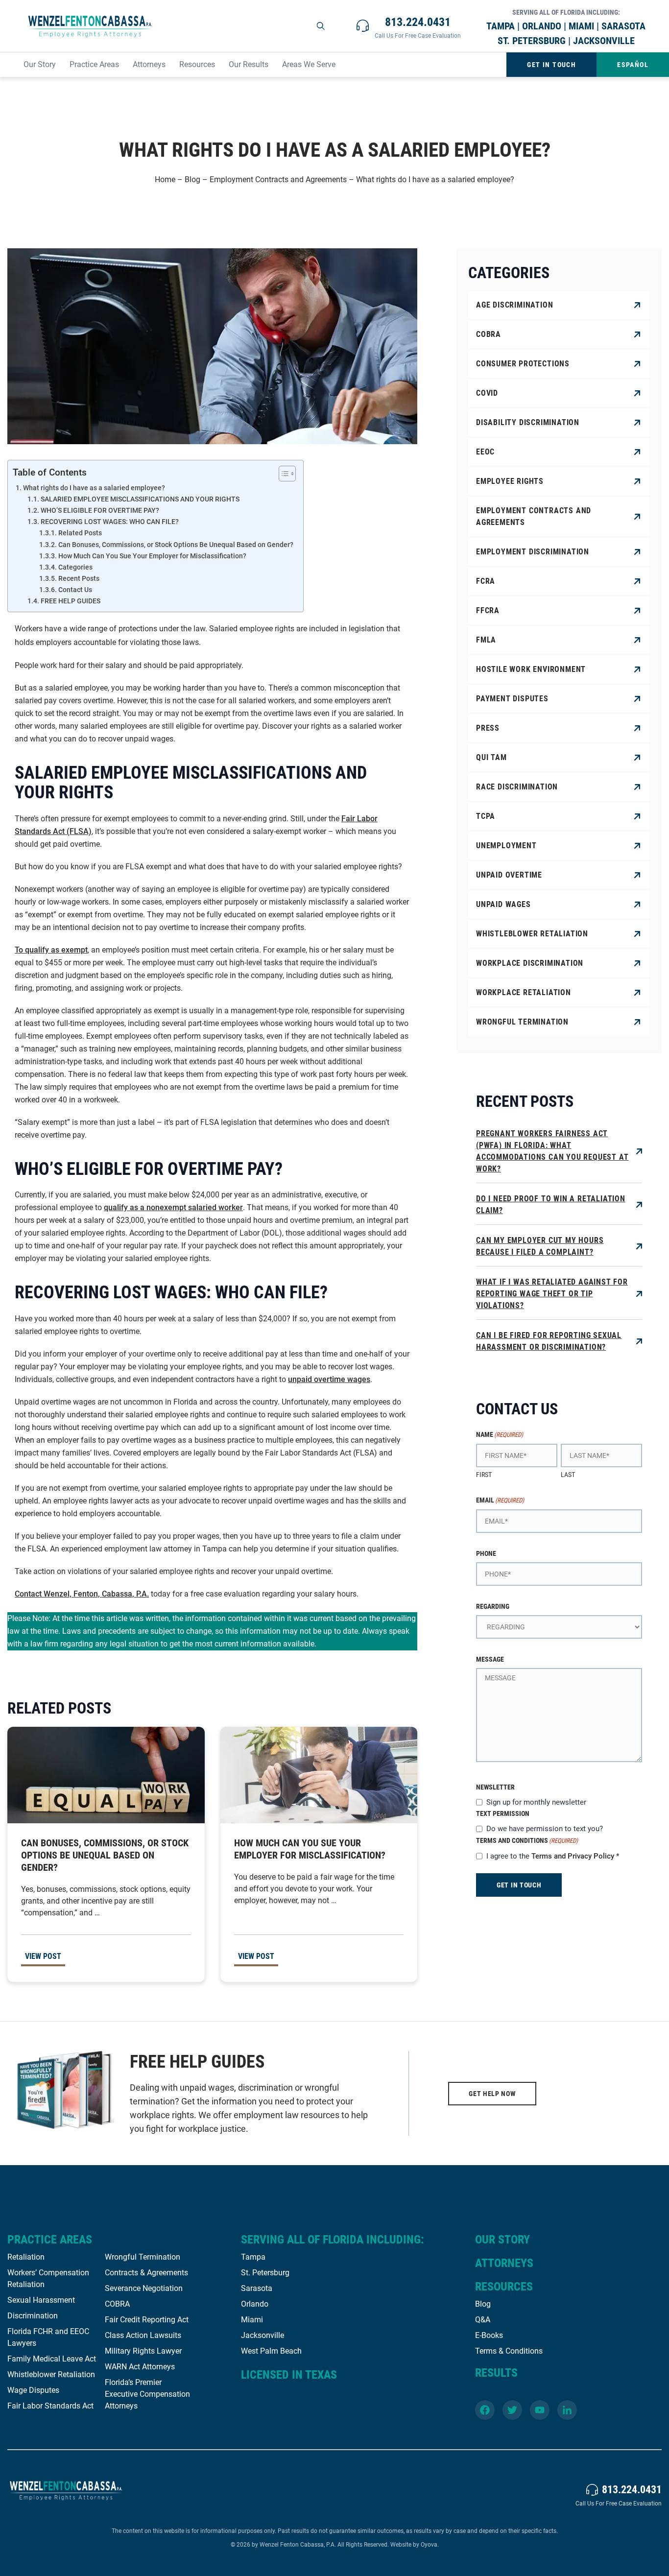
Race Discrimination (517, 787)
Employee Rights (510, 481)
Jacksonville (263, 2335)
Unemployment (506, 846)
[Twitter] (512, 2410)
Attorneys (149, 64)
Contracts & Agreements (146, 2273)
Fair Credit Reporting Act (147, 2320)
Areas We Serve (309, 64)
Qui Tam (491, 757)
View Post (43, 1956)
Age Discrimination (514, 305)
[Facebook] (485, 2410)
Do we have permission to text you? (545, 1829)
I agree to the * (553, 1856)
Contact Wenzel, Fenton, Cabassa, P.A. (82, 1594)
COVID (487, 393)
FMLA (486, 640)
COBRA (489, 334)
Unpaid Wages (503, 904)
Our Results (249, 64)
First (484, 1475)
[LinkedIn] (567, 2410)
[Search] (321, 26)
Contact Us (75, 590)
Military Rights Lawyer (143, 2351)
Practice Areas (94, 64)
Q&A (483, 2320)
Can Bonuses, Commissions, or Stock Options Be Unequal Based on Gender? (176, 545)
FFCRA (488, 610)
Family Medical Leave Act (52, 2359)
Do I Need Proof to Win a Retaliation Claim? (551, 1205)
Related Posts (80, 533)
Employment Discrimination (533, 552)
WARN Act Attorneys (140, 2367)
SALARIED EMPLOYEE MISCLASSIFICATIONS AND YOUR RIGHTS (140, 499)
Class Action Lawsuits (143, 2335)
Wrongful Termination (522, 1022)
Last (568, 1475)
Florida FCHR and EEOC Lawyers (48, 2337)
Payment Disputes (512, 699)
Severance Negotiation (144, 2288)
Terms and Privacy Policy (573, 1856)
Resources (197, 64)
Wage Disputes (33, 2390)
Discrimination (33, 2316)
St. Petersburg (265, 2273)
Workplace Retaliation (524, 992)
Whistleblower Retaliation (532, 934)
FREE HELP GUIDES (71, 601)
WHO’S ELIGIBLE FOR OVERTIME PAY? (100, 510)
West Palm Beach (271, 2351)
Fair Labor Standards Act (50, 2406)
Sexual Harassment (41, 2300)
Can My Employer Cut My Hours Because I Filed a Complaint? (540, 1246)
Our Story (40, 64)
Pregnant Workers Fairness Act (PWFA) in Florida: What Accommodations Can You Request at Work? (552, 1151)
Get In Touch (551, 65)
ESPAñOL (633, 65)
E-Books (489, 2335)
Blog (192, 179)
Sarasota (257, 2288)
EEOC (485, 452)
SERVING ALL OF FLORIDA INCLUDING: (333, 2240)
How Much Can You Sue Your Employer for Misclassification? (152, 556)
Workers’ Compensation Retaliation (48, 2278)
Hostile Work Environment (531, 669)
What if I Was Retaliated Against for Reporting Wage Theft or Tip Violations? (552, 1294)
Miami (252, 2320)
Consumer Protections (523, 364)
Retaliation (26, 2257)
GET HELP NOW (492, 2094)
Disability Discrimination (528, 422)
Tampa (253, 2257)
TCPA (486, 816)
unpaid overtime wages (329, 1379)
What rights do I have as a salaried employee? (94, 488)
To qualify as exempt (51, 950)
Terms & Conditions (509, 2351)
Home (165, 179)
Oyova (429, 2545)
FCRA (486, 581)
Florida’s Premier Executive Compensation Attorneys (147, 2394)
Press (488, 728)
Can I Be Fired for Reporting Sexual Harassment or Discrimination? (549, 1341)
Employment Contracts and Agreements (278, 179)
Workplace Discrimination (530, 963)
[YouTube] (540, 2410)
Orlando (255, 2304)
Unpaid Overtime (509, 875)
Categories (75, 567)
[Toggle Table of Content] (282, 474)
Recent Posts (79, 578)
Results (496, 2373)
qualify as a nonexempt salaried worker (173, 1207)
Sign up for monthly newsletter (536, 1802)
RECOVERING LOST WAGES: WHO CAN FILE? (110, 522)
